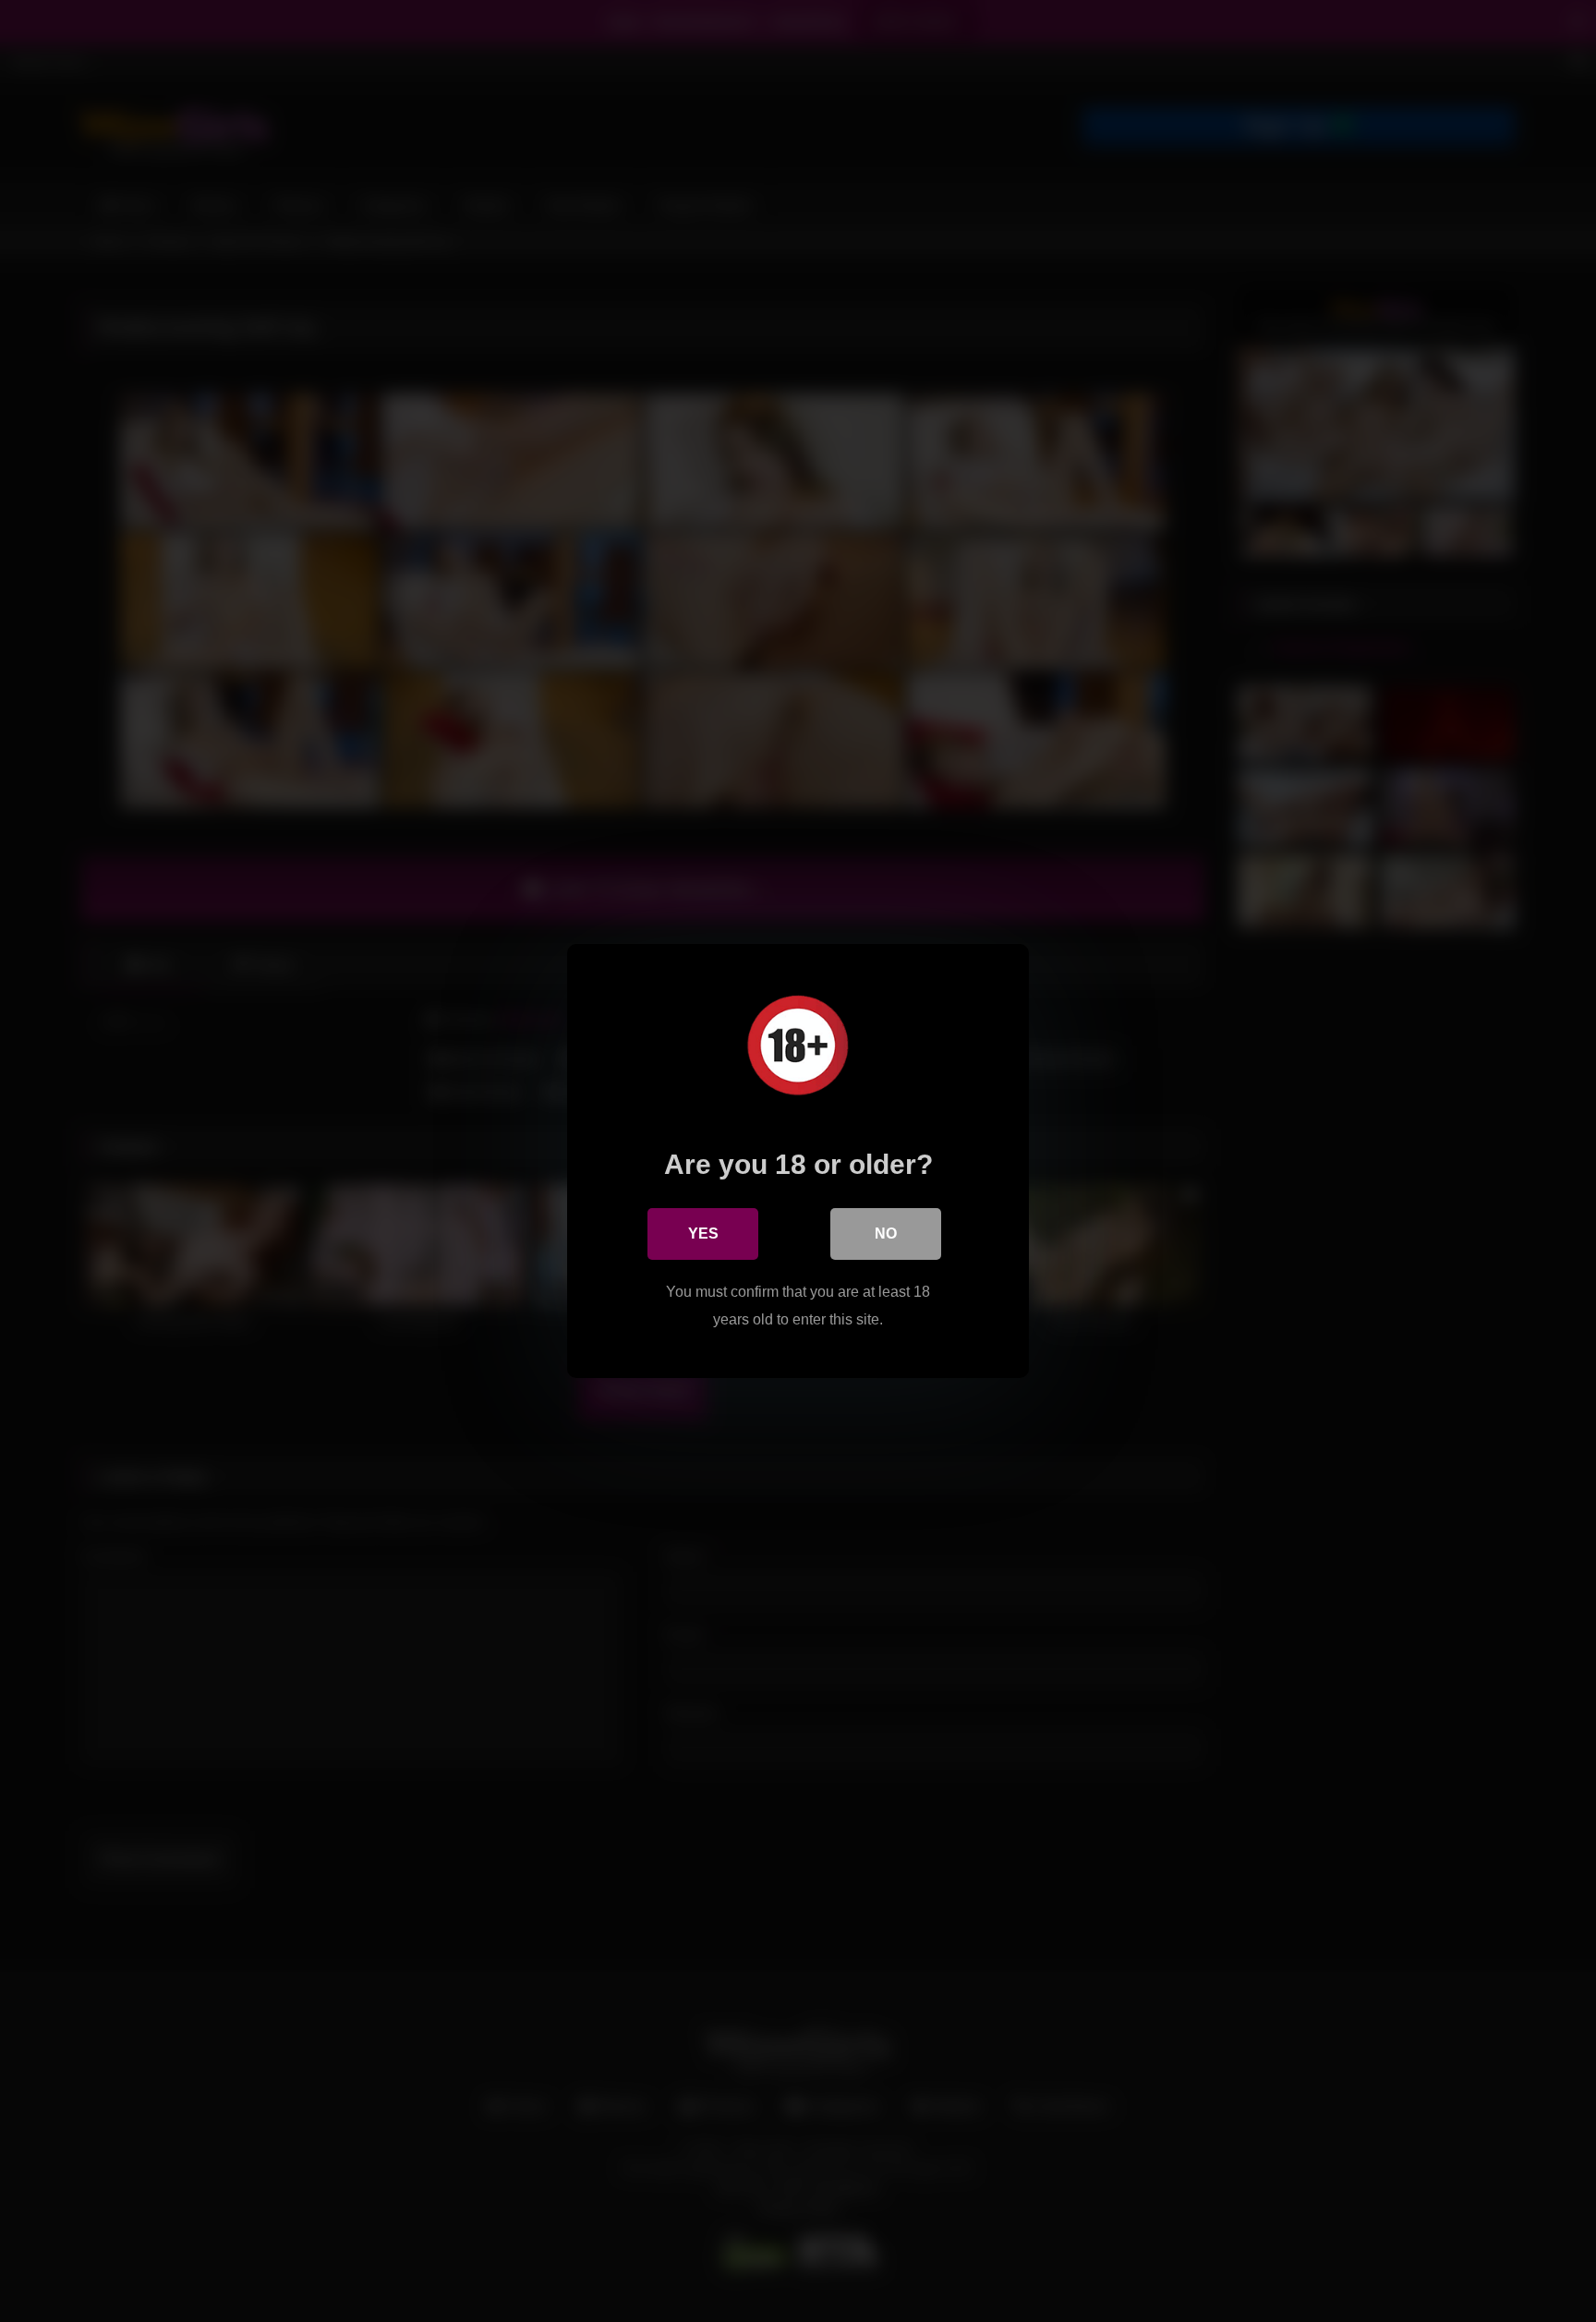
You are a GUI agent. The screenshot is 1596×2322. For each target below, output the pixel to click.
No (886, 1234)
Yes (703, 1234)
